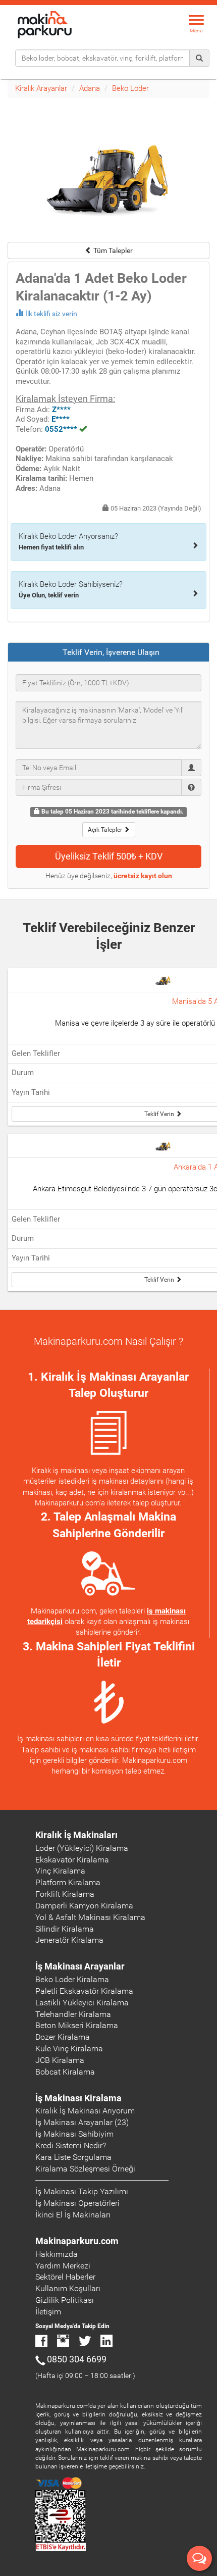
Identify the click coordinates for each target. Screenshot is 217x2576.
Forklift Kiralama (65, 1894)
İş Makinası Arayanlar (80, 1966)
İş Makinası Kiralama (78, 2098)
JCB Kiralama (60, 2060)
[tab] (108, 652)
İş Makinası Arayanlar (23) (82, 2122)
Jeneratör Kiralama (69, 1940)
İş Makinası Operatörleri (77, 2203)
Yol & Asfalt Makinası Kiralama (90, 1917)
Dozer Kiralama (63, 2037)
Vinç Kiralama (60, 1871)
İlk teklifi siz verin (51, 314)
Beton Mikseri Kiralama (77, 2025)
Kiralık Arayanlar (41, 88)
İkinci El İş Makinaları (73, 2215)
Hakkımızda (57, 2254)
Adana (90, 88)
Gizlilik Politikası (65, 2300)
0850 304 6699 (77, 2359)
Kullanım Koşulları (68, 2288)
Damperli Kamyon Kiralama (84, 1906)
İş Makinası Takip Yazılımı (82, 2191)
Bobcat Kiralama (65, 2072)
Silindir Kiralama (65, 1929)
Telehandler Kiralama (73, 2014)
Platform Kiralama (68, 1882)
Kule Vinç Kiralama (69, 2049)
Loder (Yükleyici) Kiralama (82, 1848)
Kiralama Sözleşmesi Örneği (85, 2169)
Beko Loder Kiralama (72, 1979)
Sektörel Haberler (65, 2277)
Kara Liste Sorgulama (73, 2157)
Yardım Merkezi (63, 2266)
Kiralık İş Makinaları (76, 1835)
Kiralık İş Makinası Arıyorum (85, 2111)
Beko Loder (130, 88)
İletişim (48, 2312)
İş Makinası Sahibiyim (74, 2134)
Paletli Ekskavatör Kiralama (84, 1991)
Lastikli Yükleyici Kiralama (82, 2003)
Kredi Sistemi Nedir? (71, 2145)
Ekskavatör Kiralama (72, 1860)
